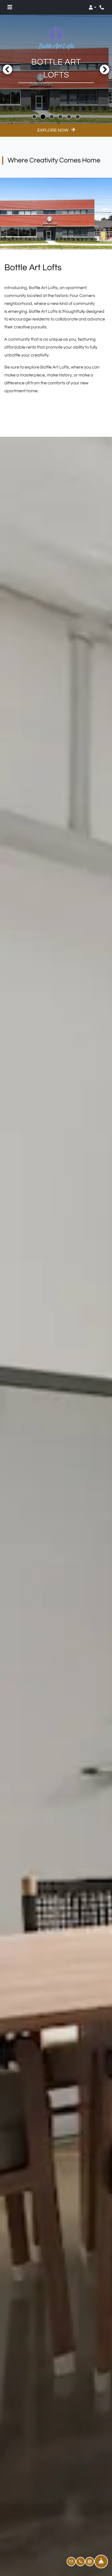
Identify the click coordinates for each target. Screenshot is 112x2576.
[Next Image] (105, 69)
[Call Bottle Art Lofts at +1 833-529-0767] (102, 7)
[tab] (34, 117)
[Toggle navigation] (10, 7)
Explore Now (53, 130)
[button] (92, 7)
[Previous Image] (7, 69)
